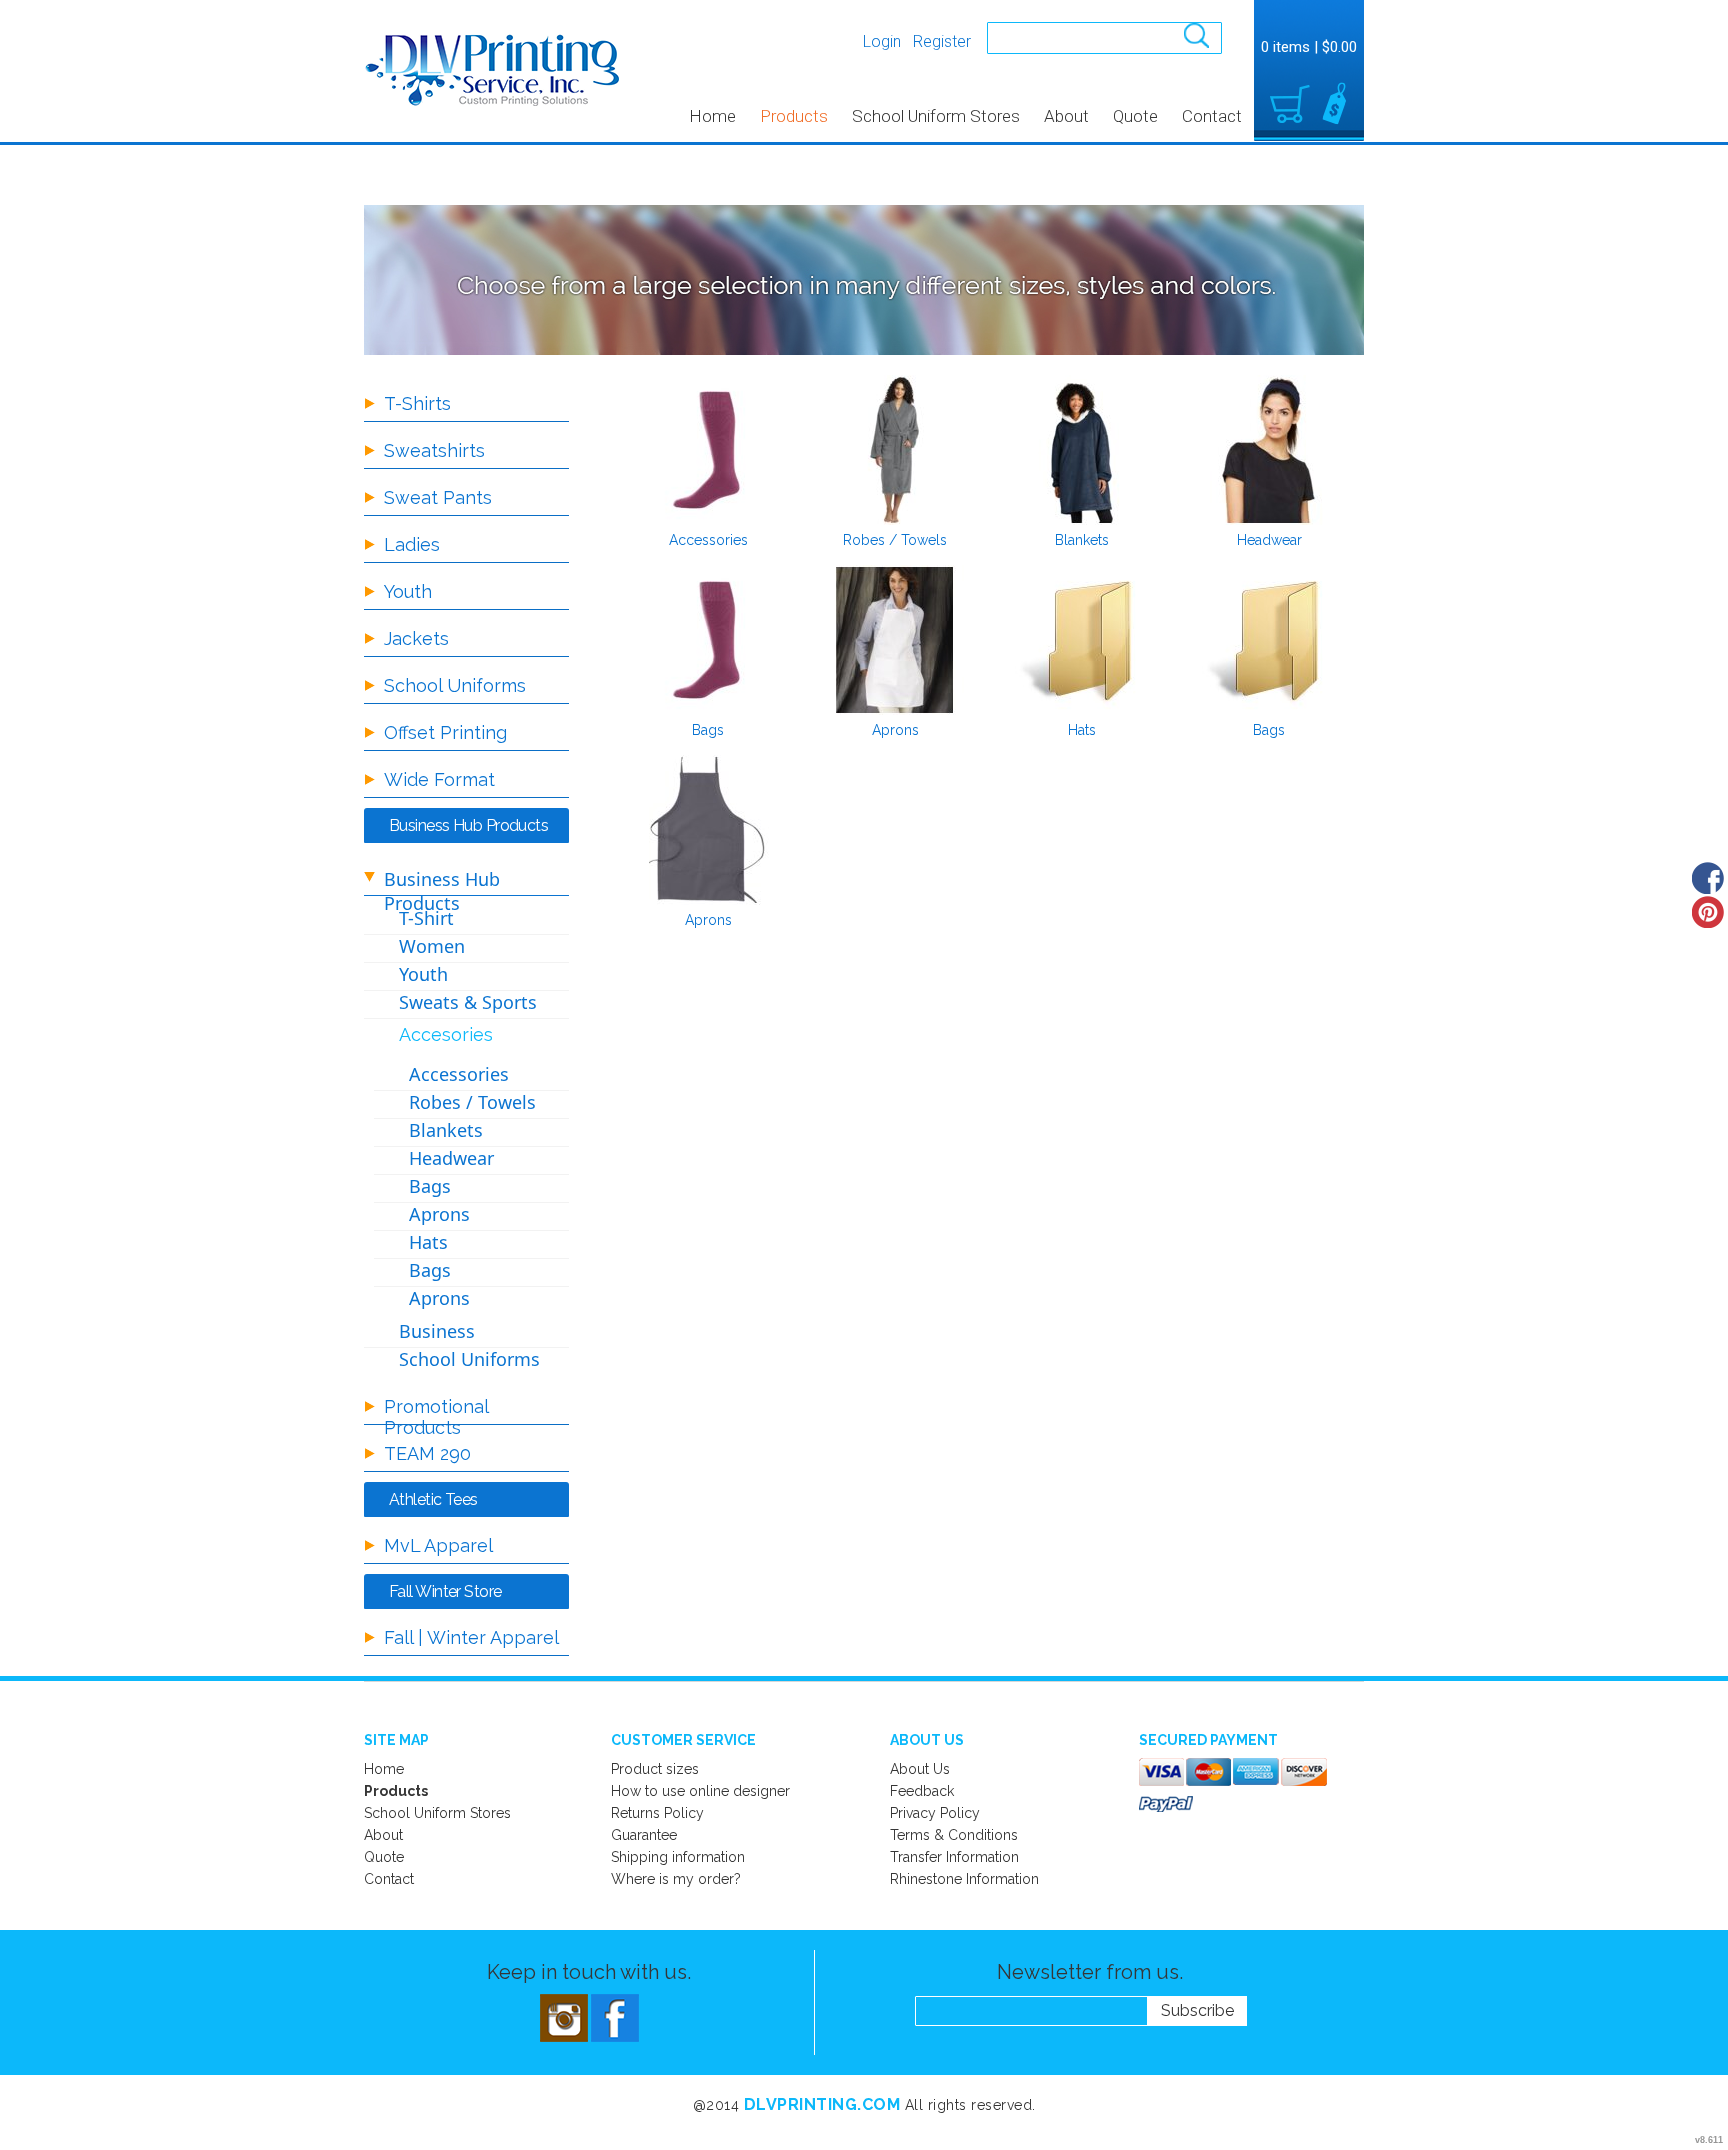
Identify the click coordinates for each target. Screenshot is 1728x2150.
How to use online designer (700, 1791)
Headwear (1269, 540)
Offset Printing (445, 732)
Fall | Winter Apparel (471, 1637)
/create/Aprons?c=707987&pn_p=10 (708, 830)
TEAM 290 (427, 1453)
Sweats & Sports (468, 1002)
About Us (920, 1769)
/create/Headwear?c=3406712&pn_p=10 (1269, 450)
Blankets (1082, 540)
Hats (1082, 730)
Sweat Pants (438, 497)
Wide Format (439, 779)
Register (942, 41)
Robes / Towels (895, 540)
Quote (1135, 116)
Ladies (412, 544)
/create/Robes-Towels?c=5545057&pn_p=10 (895, 450)
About (1066, 116)
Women (432, 946)
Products (794, 116)
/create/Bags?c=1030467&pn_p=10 (708, 640)
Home (712, 116)
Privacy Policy (935, 1813)
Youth (408, 591)
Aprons (895, 730)
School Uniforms (455, 685)
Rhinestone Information (964, 1879)
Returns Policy (657, 1813)
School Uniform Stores (936, 116)
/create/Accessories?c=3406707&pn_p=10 (708, 450)
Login (882, 41)
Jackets (416, 638)
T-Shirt (426, 918)
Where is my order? (676, 1879)
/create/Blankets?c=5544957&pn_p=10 (1082, 450)
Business (437, 1331)
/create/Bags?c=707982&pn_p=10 (1269, 640)
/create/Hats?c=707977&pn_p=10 (1082, 640)
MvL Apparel (438, 1545)
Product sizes (655, 1769)
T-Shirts (417, 403)
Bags (708, 730)
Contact (1212, 116)
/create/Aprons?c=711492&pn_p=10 (895, 640)
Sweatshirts (434, 450)
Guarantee (644, 1835)
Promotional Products (436, 1417)
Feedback (922, 1791)
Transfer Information (954, 1857)
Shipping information (678, 1857)
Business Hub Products (442, 891)
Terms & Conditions (954, 1835)
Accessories (708, 540)
